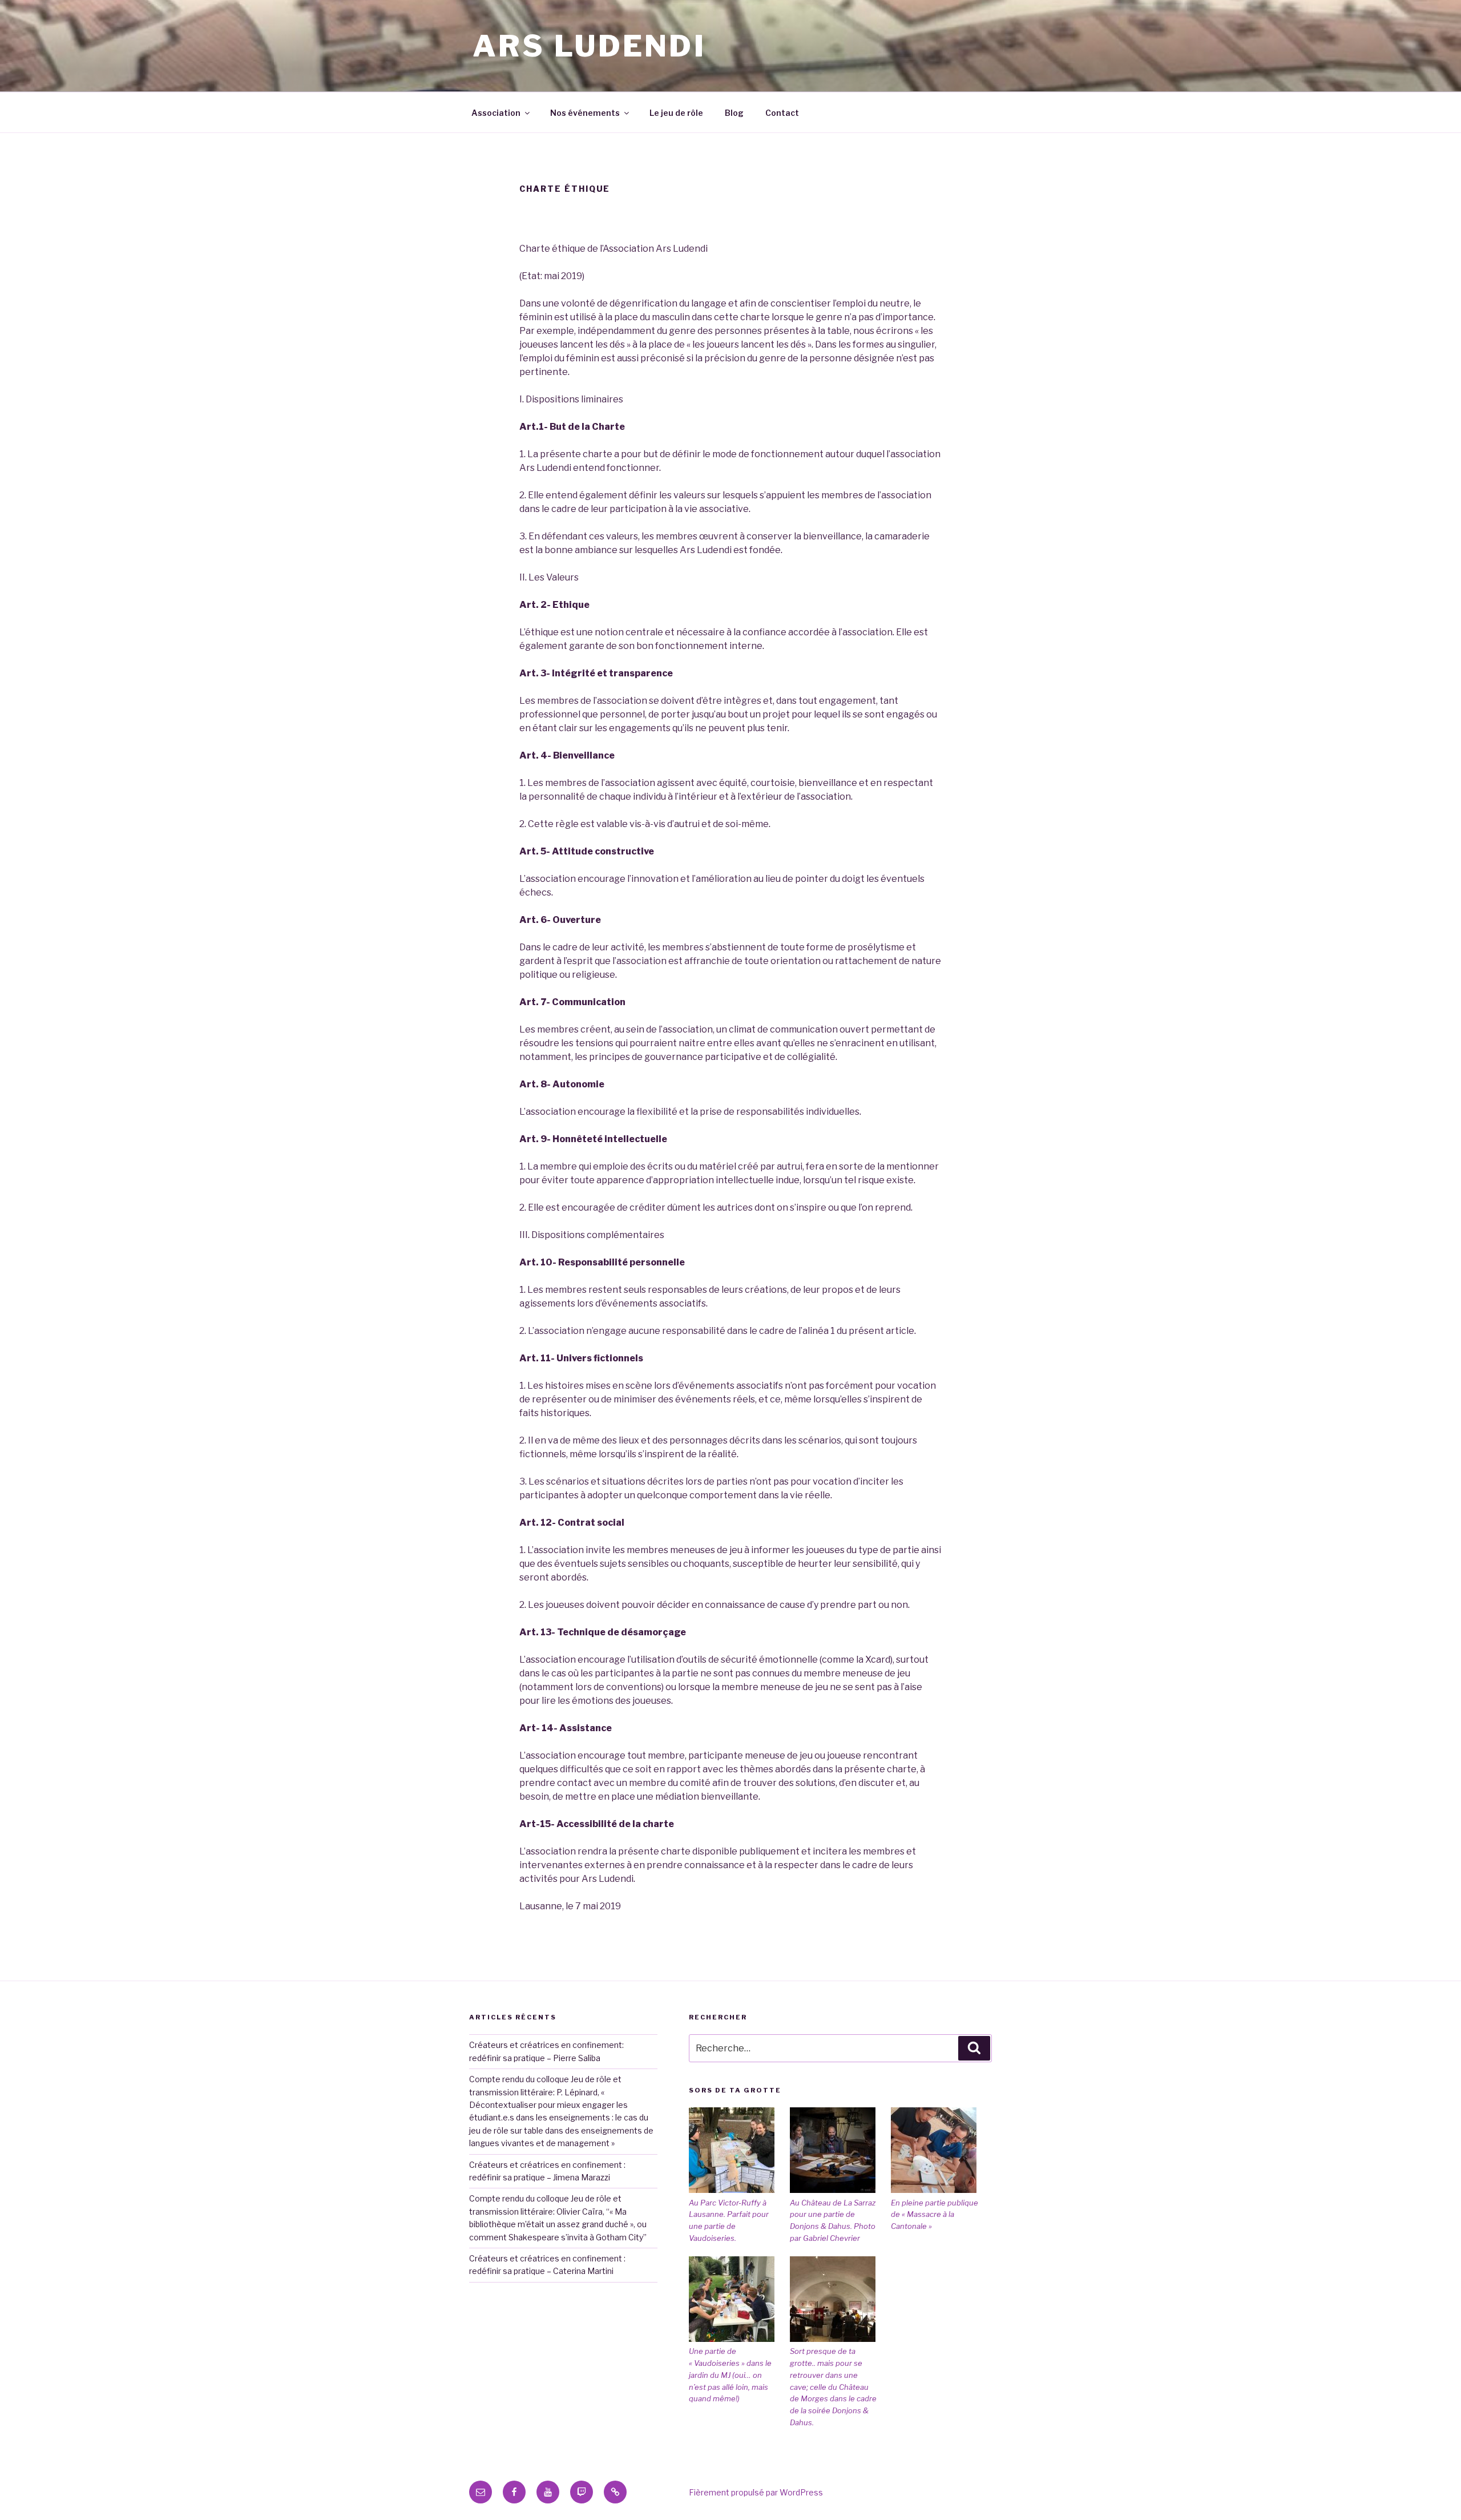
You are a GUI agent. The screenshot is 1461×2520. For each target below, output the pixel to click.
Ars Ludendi (589, 46)
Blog (734, 113)
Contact (782, 113)
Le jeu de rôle (676, 113)
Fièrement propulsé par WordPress (756, 2492)
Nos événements (585, 113)
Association (496, 113)
